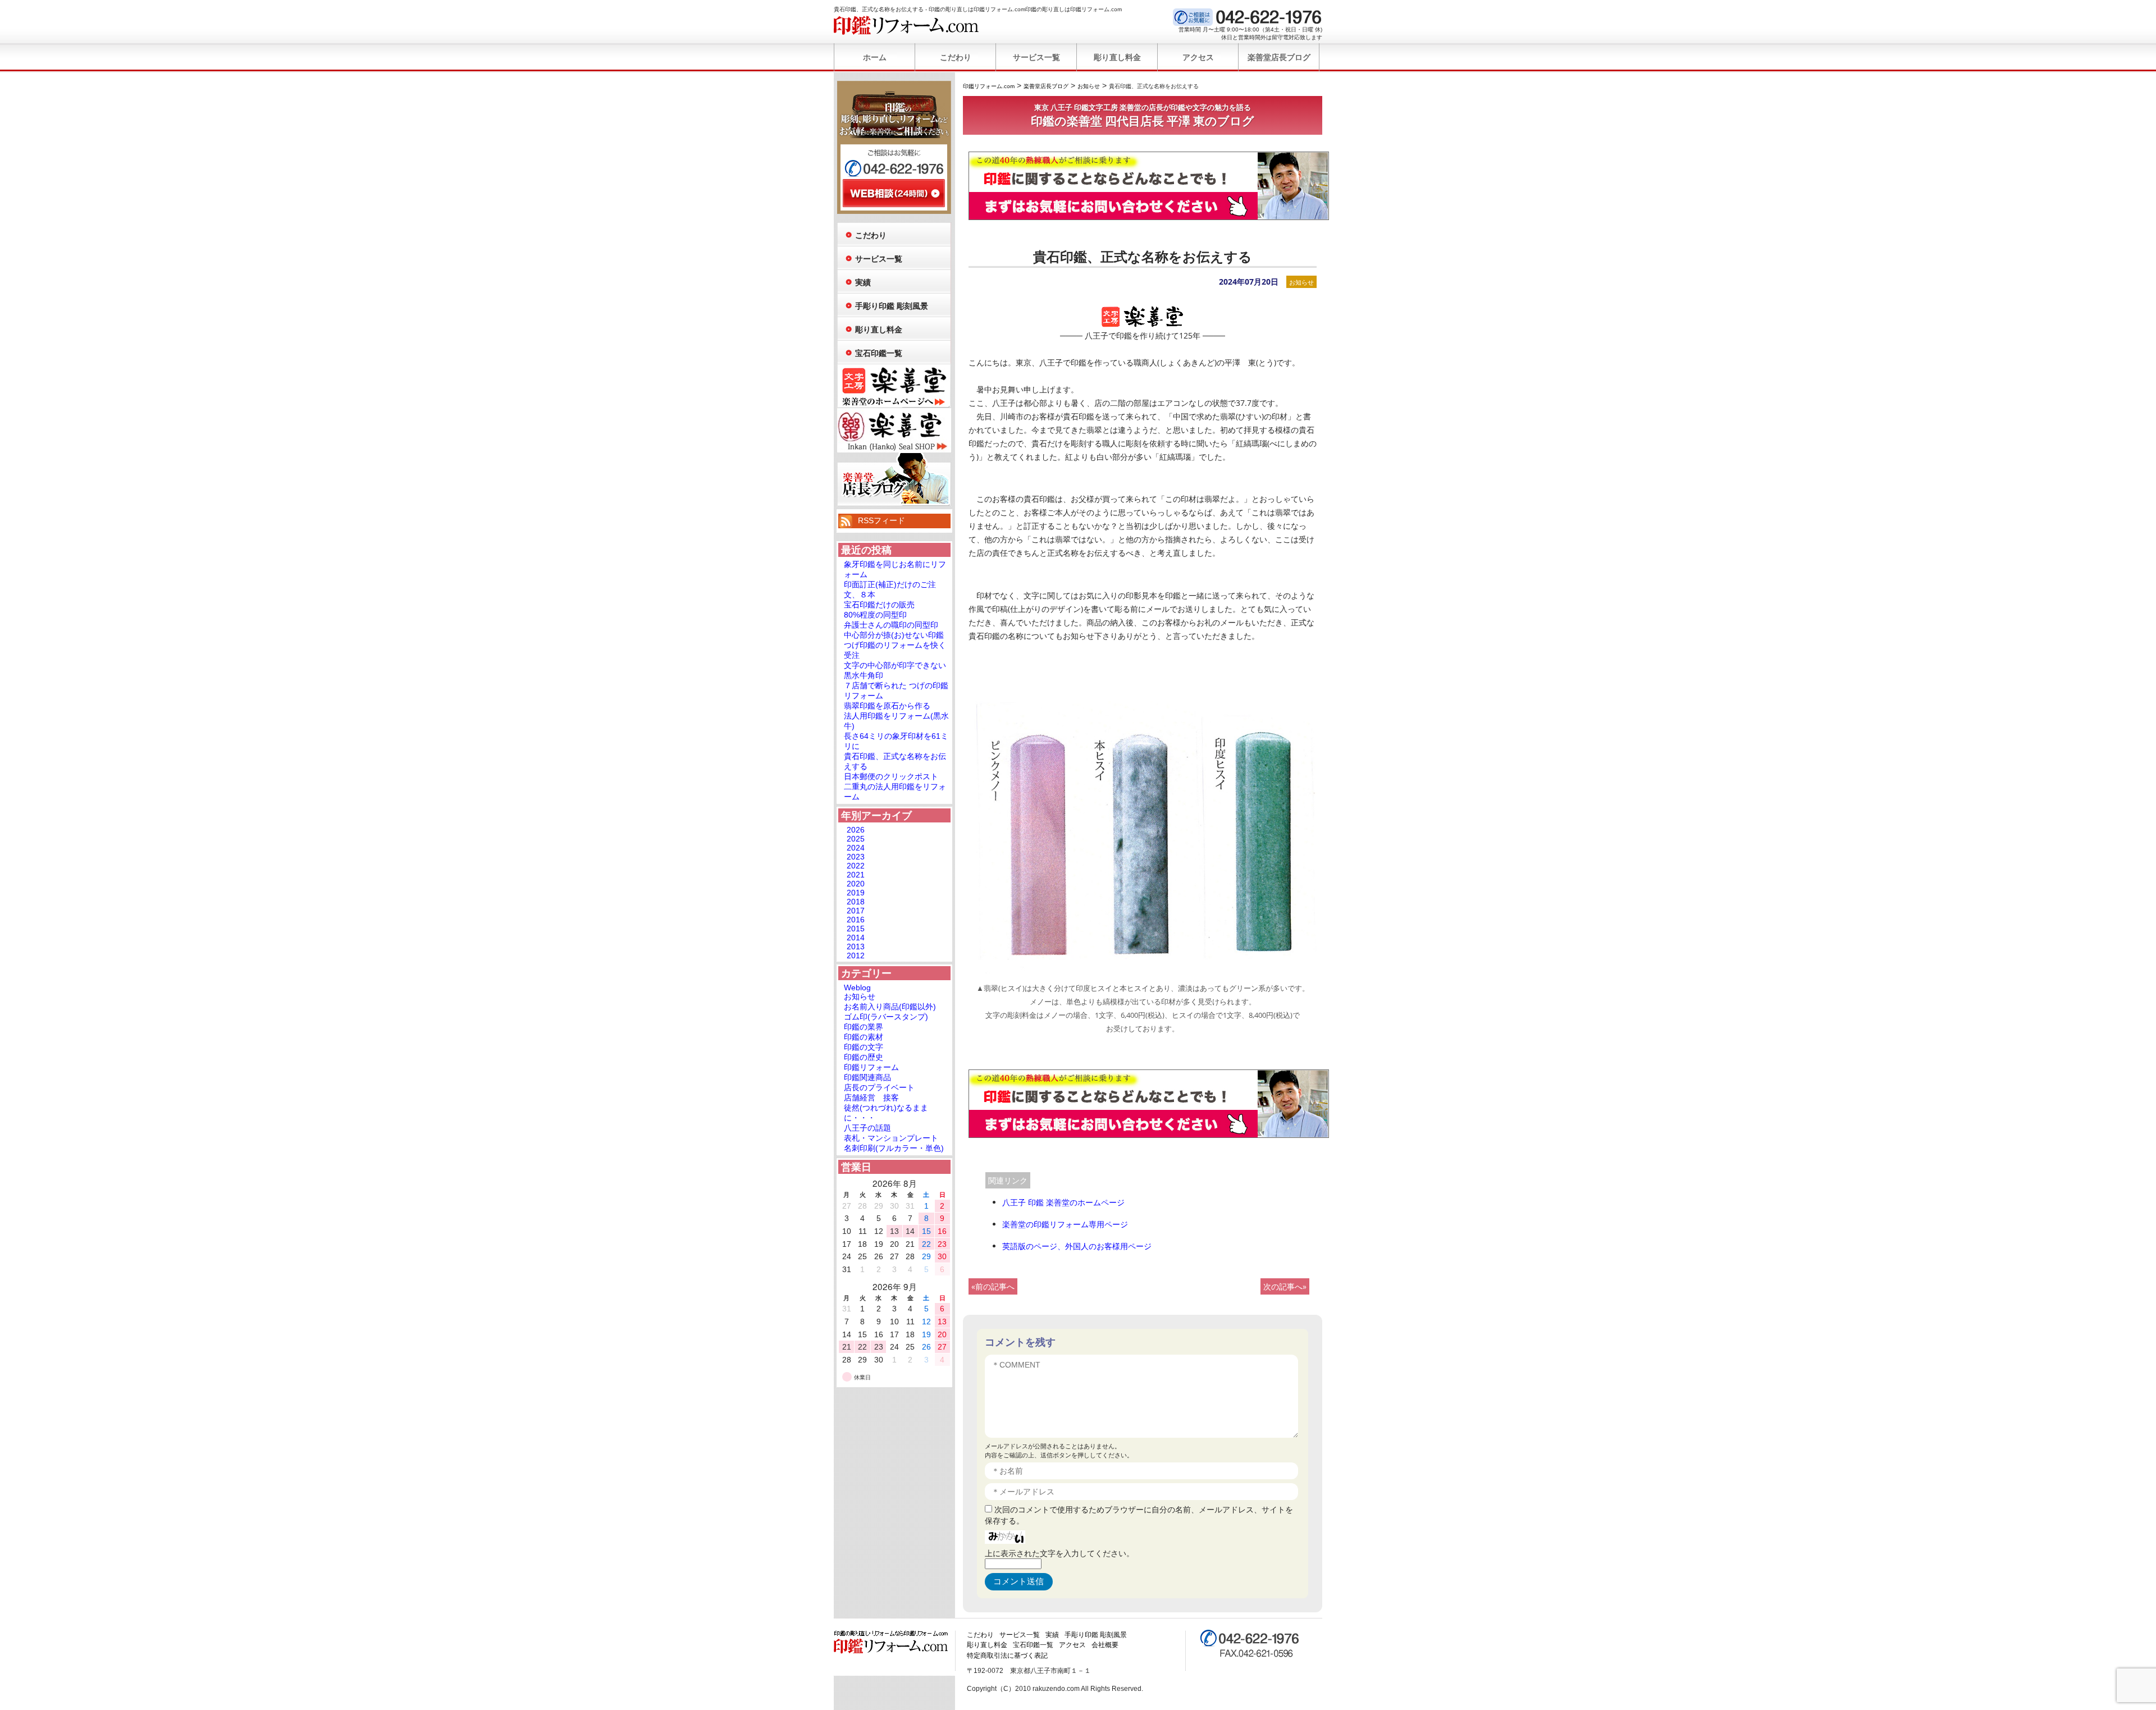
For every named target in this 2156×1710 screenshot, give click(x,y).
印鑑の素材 (864, 1037)
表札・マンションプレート (891, 1138)
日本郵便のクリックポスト (891, 776)
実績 (863, 282)
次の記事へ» (1285, 1286)
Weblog (857, 987)
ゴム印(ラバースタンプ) (886, 1017)
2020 (856, 884)
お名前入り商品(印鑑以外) (890, 1007)
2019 (856, 893)
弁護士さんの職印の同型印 (891, 625)
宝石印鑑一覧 (879, 353)
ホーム (875, 57)
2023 (856, 857)
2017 (856, 911)
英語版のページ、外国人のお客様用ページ (1077, 1246)
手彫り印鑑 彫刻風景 (892, 306)
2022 (856, 866)
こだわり (956, 57)
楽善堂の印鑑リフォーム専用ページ (1065, 1224)
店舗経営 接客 (871, 1098)
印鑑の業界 (864, 1027)
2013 (856, 947)
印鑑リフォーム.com (906, 25)
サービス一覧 (1036, 57)
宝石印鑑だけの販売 (879, 605)
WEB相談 (894, 193)
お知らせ (1301, 282)
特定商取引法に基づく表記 (1007, 1656)
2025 (856, 839)
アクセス (1198, 57)
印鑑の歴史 (864, 1057)
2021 (856, 875)
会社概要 (1105, 1645)
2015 (856, 929)
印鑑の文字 (864, 1047)
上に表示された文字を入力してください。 (1059, 1553)
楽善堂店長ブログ (1279, 57)
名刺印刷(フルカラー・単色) (894, 1148)
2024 (856, 848)
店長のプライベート (879, 1087)
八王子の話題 (867, 1128)
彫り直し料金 (1117, 57)
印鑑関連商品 (867, 1077)
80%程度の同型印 (875, 615)
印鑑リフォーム (871, 1067)
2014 (856, 938)
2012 (856, 955)
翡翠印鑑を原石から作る (887, 706)
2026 (856, 830)
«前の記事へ (993, 1286)
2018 (856, 902)
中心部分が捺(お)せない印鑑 (894, 635)
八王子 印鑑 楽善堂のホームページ (1063, 1202)
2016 (856, 920)
